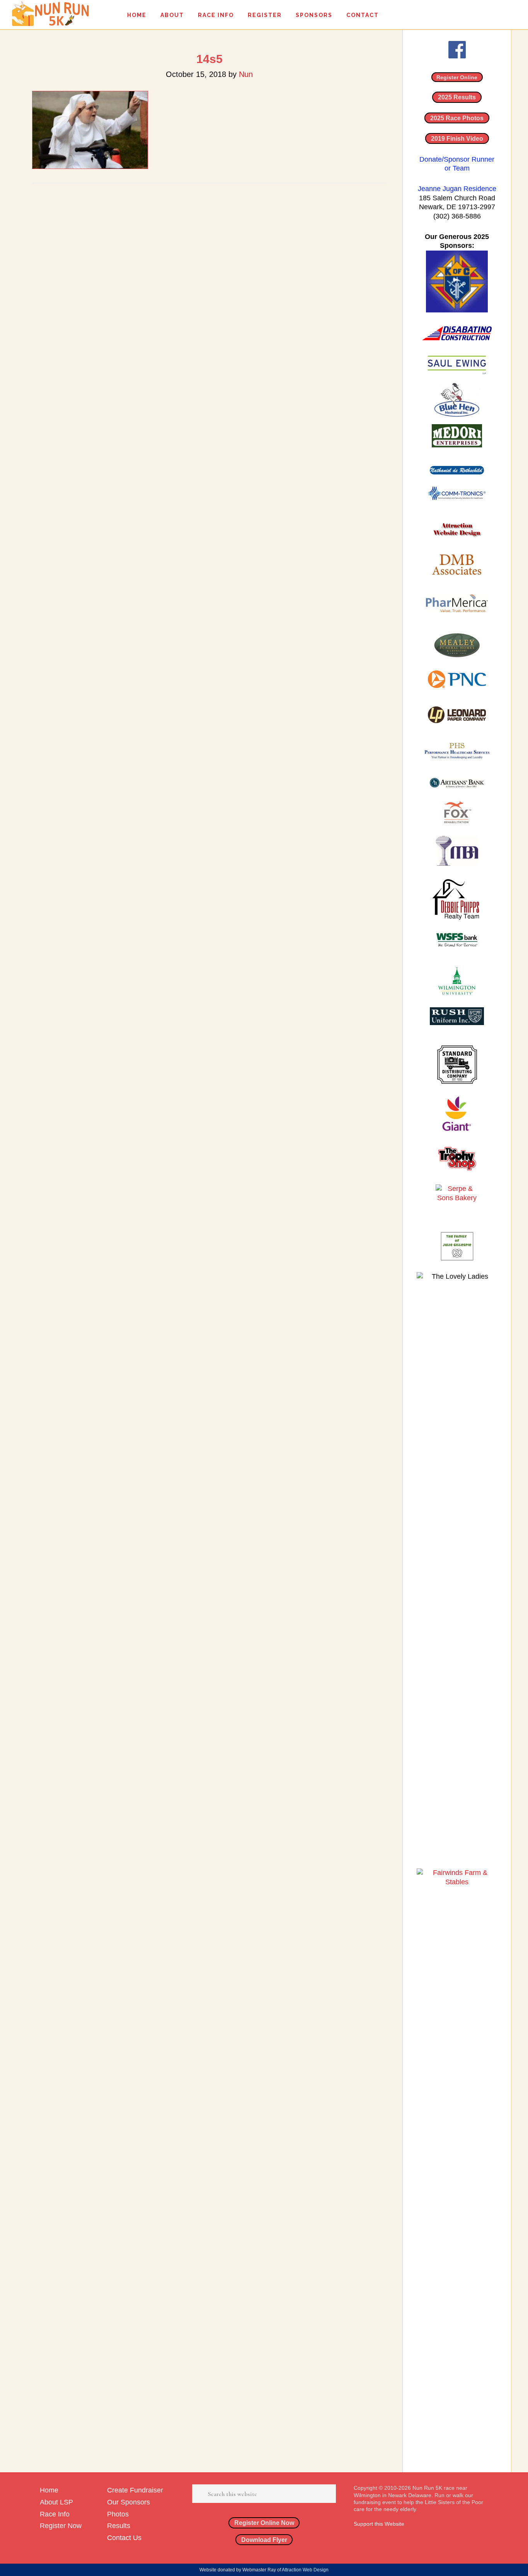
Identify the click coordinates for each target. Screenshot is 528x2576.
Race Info (55, 2514)
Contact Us (124, 2538)
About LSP (56, 2502)
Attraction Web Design (305, 2570)
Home (49, 2490)
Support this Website (379, 2524)
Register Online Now (264, 2523)
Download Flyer (264, 2540)
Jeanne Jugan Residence (457, 189)
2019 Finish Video (457, 138)
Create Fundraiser (135, 2490)
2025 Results (457, 97)
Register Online (457, 77)
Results (119, 2526)
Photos (118, 2514)
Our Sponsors (129, 2502)
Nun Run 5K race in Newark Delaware (50, 14)
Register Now (61, 2526)
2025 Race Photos (457, 118)
